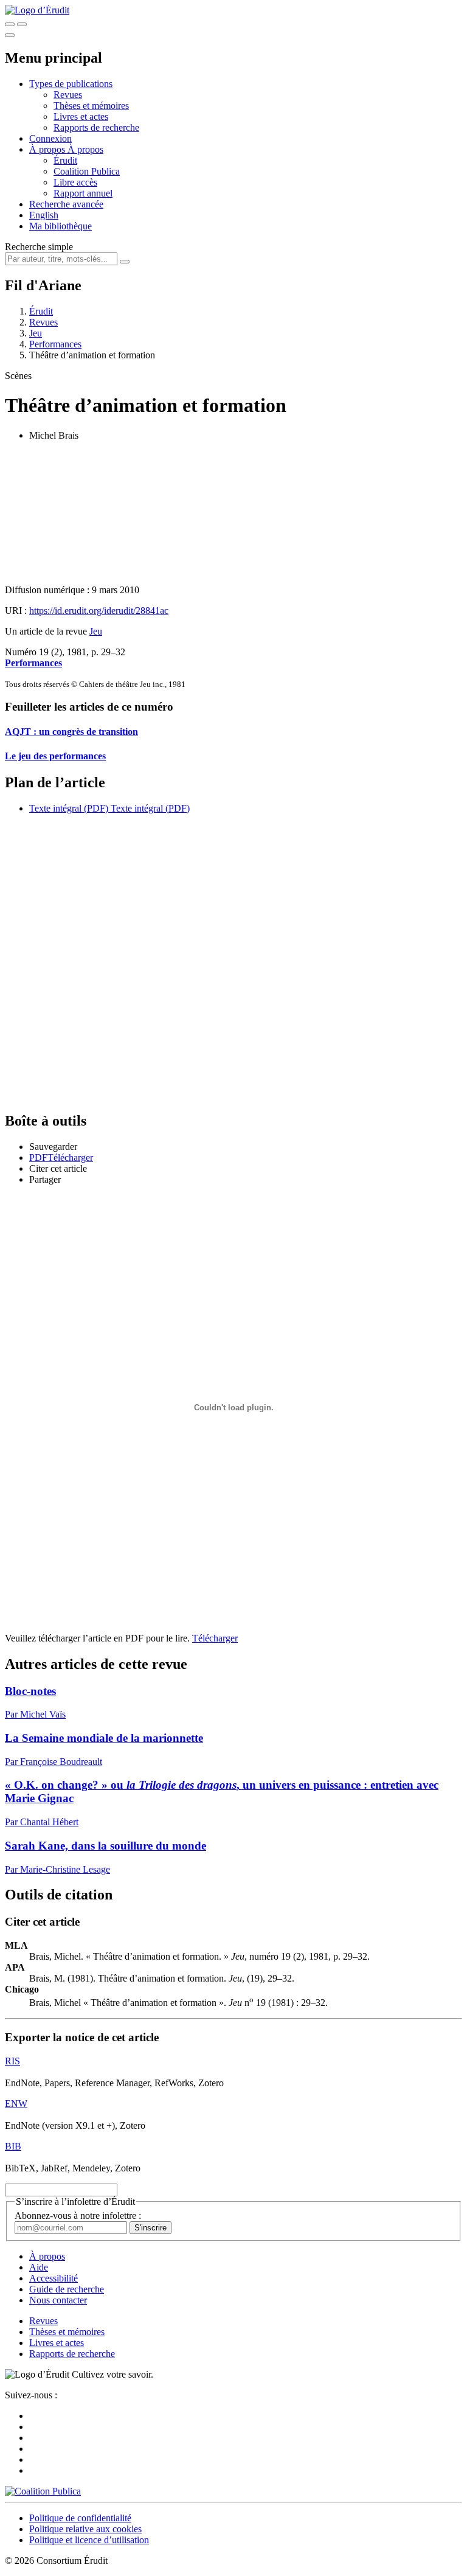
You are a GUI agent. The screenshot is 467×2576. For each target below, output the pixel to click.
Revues (68, 95)
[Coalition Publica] (43, 2491)
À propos (85, 149)
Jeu (36, 333)
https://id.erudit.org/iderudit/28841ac (99, 611)
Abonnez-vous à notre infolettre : (78, 2216)
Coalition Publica (87, 171)
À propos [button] (48, 149)
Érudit (65, 160)
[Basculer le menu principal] (10, 35)
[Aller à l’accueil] (37, 10)
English (44, 215)
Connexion (50, 138)
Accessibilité (54, 2278)
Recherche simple (39, 247)
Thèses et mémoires (91, 106)
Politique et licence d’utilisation (89, 2540)
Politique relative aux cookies (85, 2529)
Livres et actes (81, 117)
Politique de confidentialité (80, 2518)
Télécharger (215, 1638)
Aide (39, 2267)
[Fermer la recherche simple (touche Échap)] (22, 24)
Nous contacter (58, 2300)
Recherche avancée (66, 204)
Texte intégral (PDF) (69, 808)
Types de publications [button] (71, 84)
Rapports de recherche (96, 127)
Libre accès (75, 182)
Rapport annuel (83, 193)
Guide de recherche (67, 2289)
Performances (55, 344)
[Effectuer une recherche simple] (10, 24)
